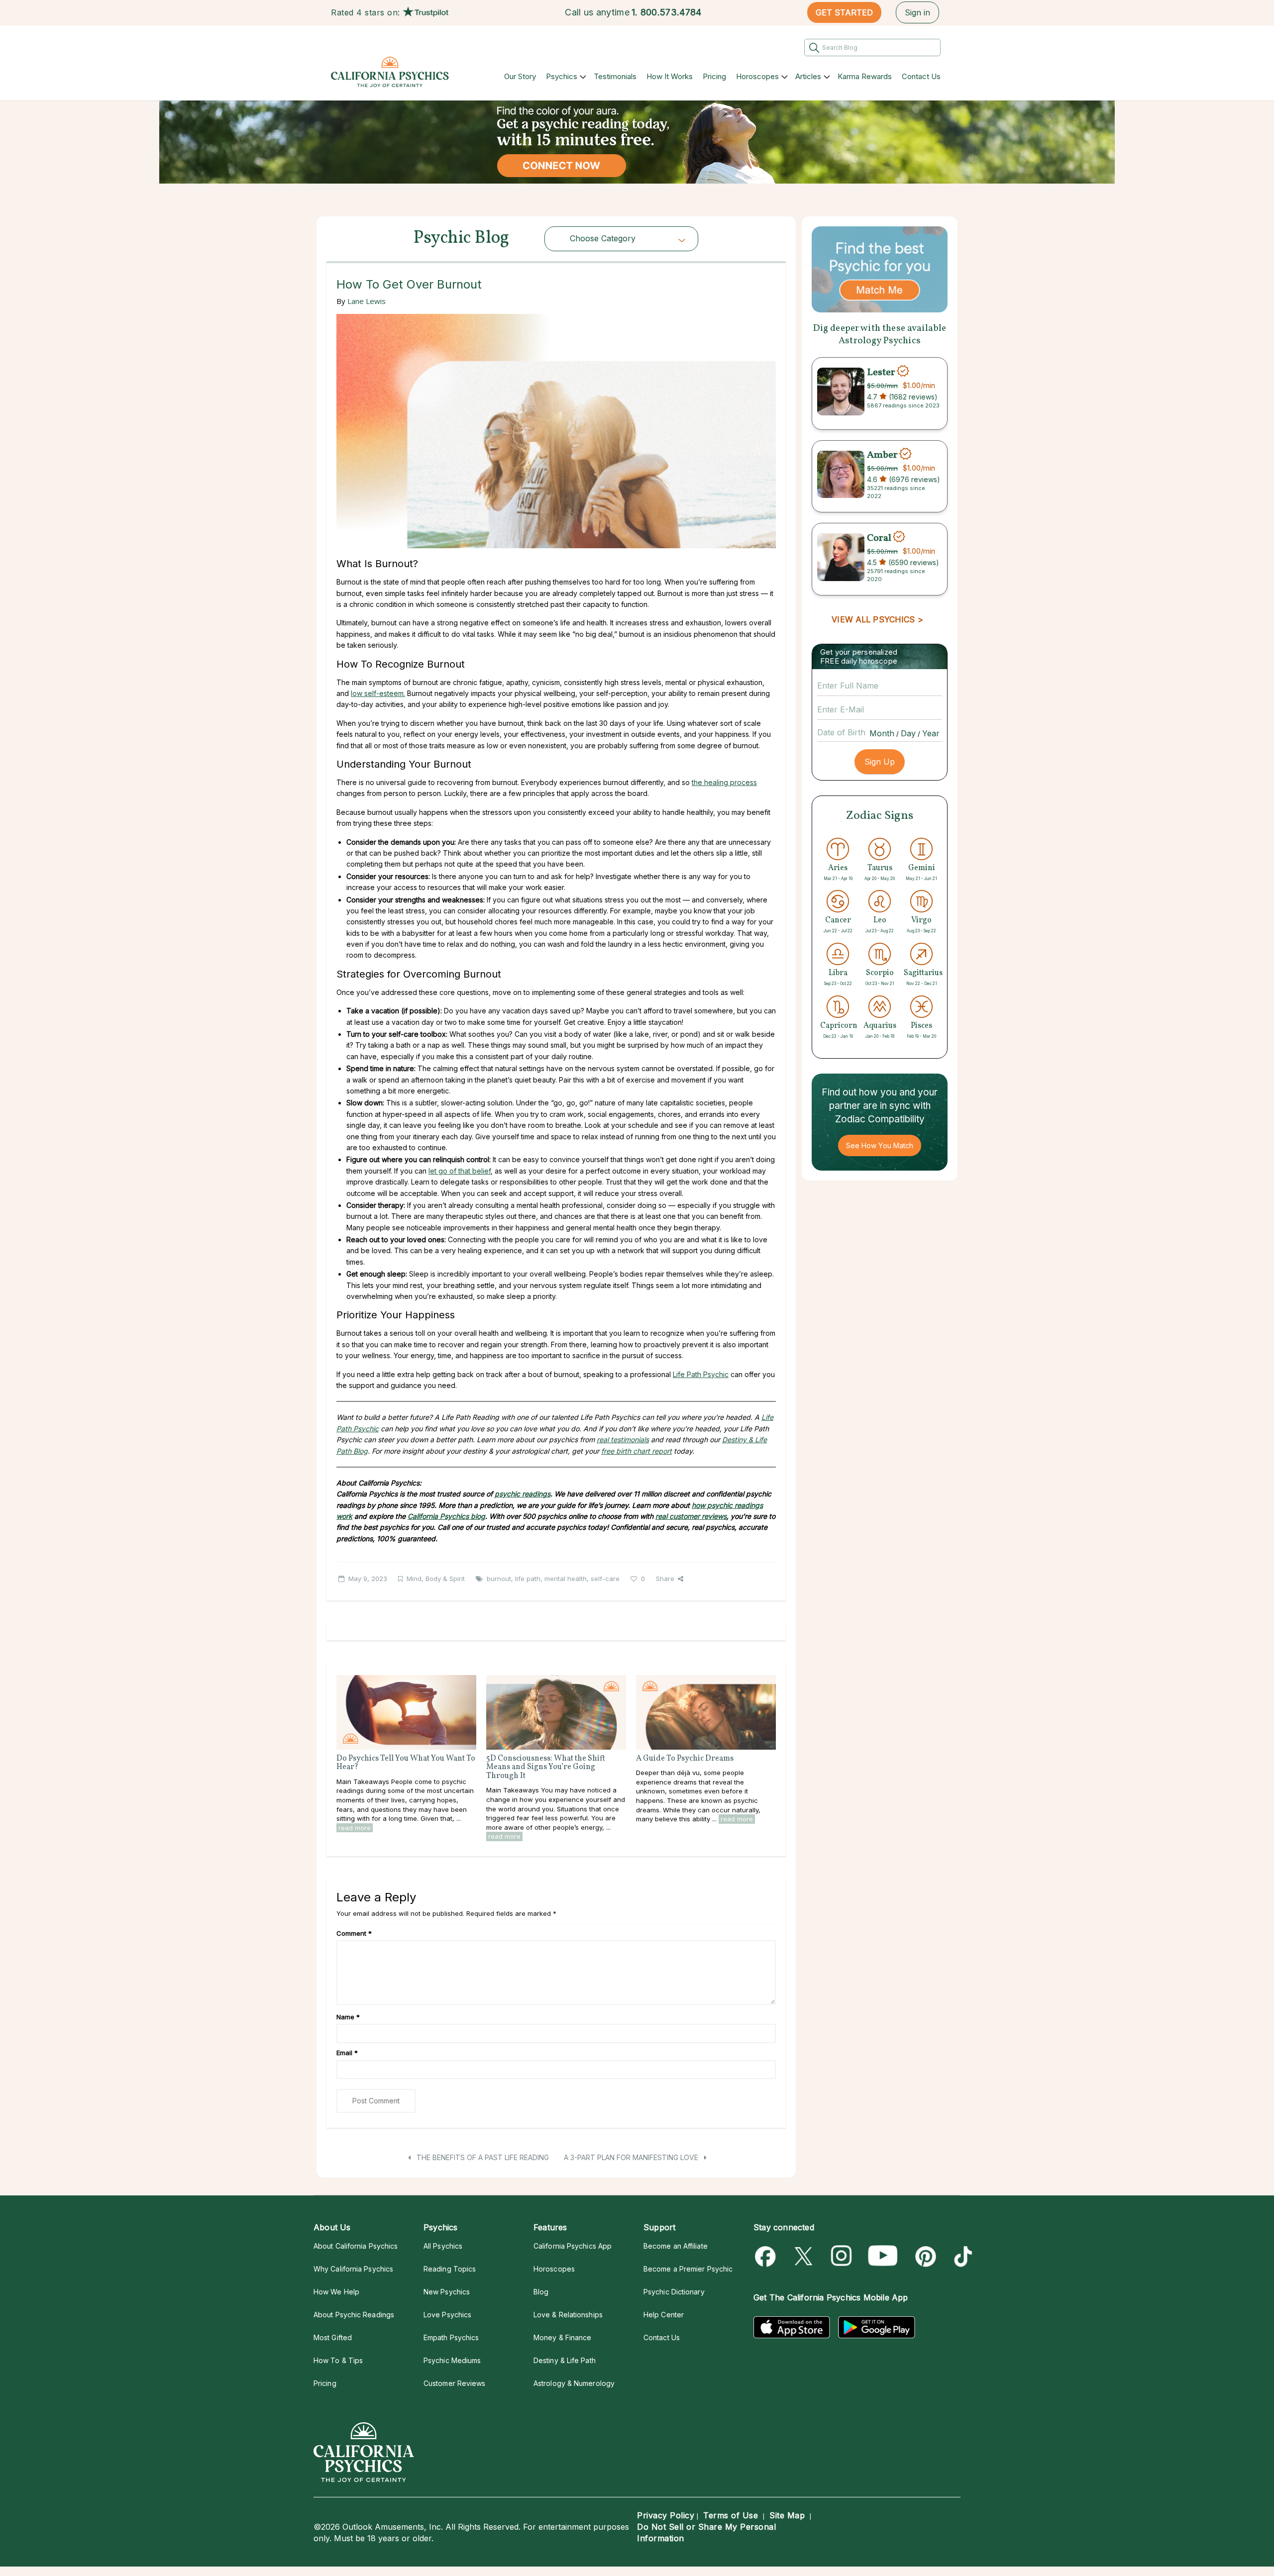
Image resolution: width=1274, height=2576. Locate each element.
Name (348, 2017)
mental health (566, 1579)
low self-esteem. (378, 693)
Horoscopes (757, 76)
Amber (882, 455)
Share (665, 1579)
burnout (499, 1579)
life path (528, 1579)
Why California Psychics (353, 2269)
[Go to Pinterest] (924, 2256)
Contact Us (921, 76)
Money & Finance (562, 2337)
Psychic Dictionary (674, 2292)
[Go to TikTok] (961, 2256)
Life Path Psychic (701, 1374)
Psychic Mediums (452, 2360)
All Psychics (443, 2246)
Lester (881, 372)
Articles (808, 76)
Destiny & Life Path (565, 2360)
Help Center (664, 2315)
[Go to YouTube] (883, 2256)
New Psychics (447, 2292)
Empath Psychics (451, 2337)
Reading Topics (450, 2269)
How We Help (336, 2292)
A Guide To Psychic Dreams (685, 1759)
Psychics (562, 76)
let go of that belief (460, 1171)
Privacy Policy (666, 2515)
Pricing (714, 76)
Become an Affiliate (676, 2246)
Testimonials (615, 76)
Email (347, 2053)
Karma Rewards (865, 76)
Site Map (787, 2515)
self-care (605, 1579)
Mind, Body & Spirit (436, 1579)
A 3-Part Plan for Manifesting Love (632, 2157)
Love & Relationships (568, 2315)
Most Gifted (333, 2337)
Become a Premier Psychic (688, 2269)
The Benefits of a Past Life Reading (482, 2157)
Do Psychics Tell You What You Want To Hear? (406, 1763)
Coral (879, 538)
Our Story (520, 76)
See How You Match (880, 1145)
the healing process (724, 782)
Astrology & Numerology (574, 2383)
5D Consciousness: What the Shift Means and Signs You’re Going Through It (546, 1767)
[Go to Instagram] (842, 2256)
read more (355, 1828)
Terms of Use (731, 2515)
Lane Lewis (367, 301)
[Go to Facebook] (767, 2256)
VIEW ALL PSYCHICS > (877, 619)
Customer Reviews (454, 2383)
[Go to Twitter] (804, 2256)
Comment (354, 1933)
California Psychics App (573, 2246)
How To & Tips (338, 2360)
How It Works (670, 76)
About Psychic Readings (354, 2315)
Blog (541, 2292)
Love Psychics (447, 2315)
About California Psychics (356, 2246)
